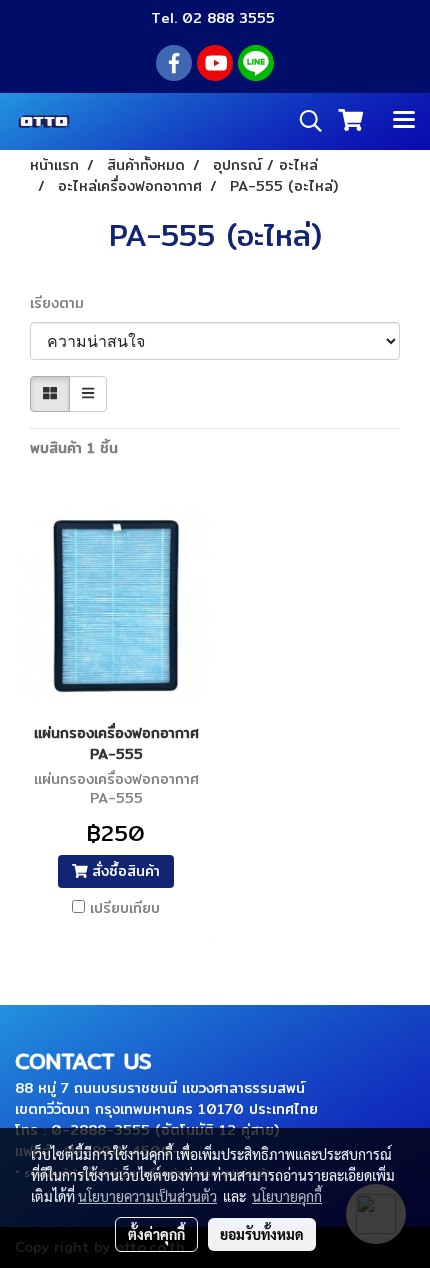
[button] (304, 121)
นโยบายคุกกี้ (287, 1196)
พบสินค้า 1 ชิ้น (74, 448)
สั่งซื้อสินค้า (123, 871)
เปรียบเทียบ (125, 908)
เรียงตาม (64, 303)
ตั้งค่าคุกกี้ (156, 1234)
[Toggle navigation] (404, 121)
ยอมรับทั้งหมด (262, 1234)
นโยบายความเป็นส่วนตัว (147, 1196)
